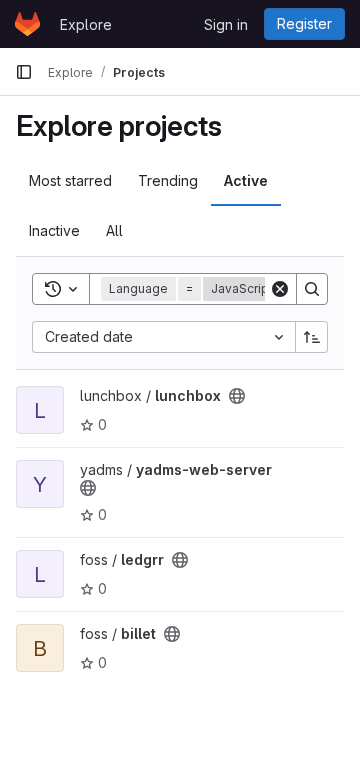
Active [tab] (246, 180)
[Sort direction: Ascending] (312, 337)
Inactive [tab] (54, 230)
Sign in (226, 24)
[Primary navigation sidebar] (24, 72)
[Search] (312, 289)
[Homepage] (27, 24)
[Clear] (280, 289)
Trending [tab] (168, 180)
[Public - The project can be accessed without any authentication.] (237, 396)
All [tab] (114, 230)
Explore (86, 24)
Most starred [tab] (70, 180)
